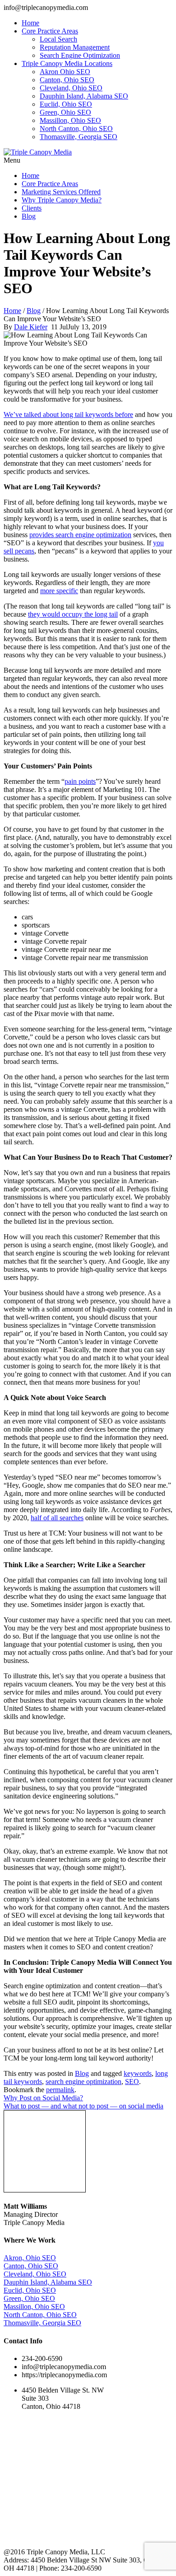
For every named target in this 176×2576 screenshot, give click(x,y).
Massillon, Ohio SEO (70, 120)
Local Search (58, 39)
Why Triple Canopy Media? (62, 200)
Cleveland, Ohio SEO (71, 88)
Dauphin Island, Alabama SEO (84, 96)
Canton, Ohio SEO (67, 80)
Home (30, 23)
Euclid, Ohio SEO (66, 104)
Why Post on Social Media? (43, 2098)
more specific (59, 591)
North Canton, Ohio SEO (76, 129)
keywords (138, 2073)
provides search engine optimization (80, 535)
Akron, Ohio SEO (30, 2258)
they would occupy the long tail (73, 614)
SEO (132, 2082)
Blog (29, 216)
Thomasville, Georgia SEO (79, 137)
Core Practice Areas (50, 31)
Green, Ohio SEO (65, 112)
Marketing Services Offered (61, 192)
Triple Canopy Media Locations (67, 63)
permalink (60, 2090)
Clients (32, 208)
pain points (80, 781)
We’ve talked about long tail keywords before (68, 415)
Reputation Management (75, 47)
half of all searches (57, 1518)
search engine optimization (83, 2082)
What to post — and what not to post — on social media (83, 2106)
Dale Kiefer (31, 327)
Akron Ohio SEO (65, 72)
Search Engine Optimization (80, 55)
